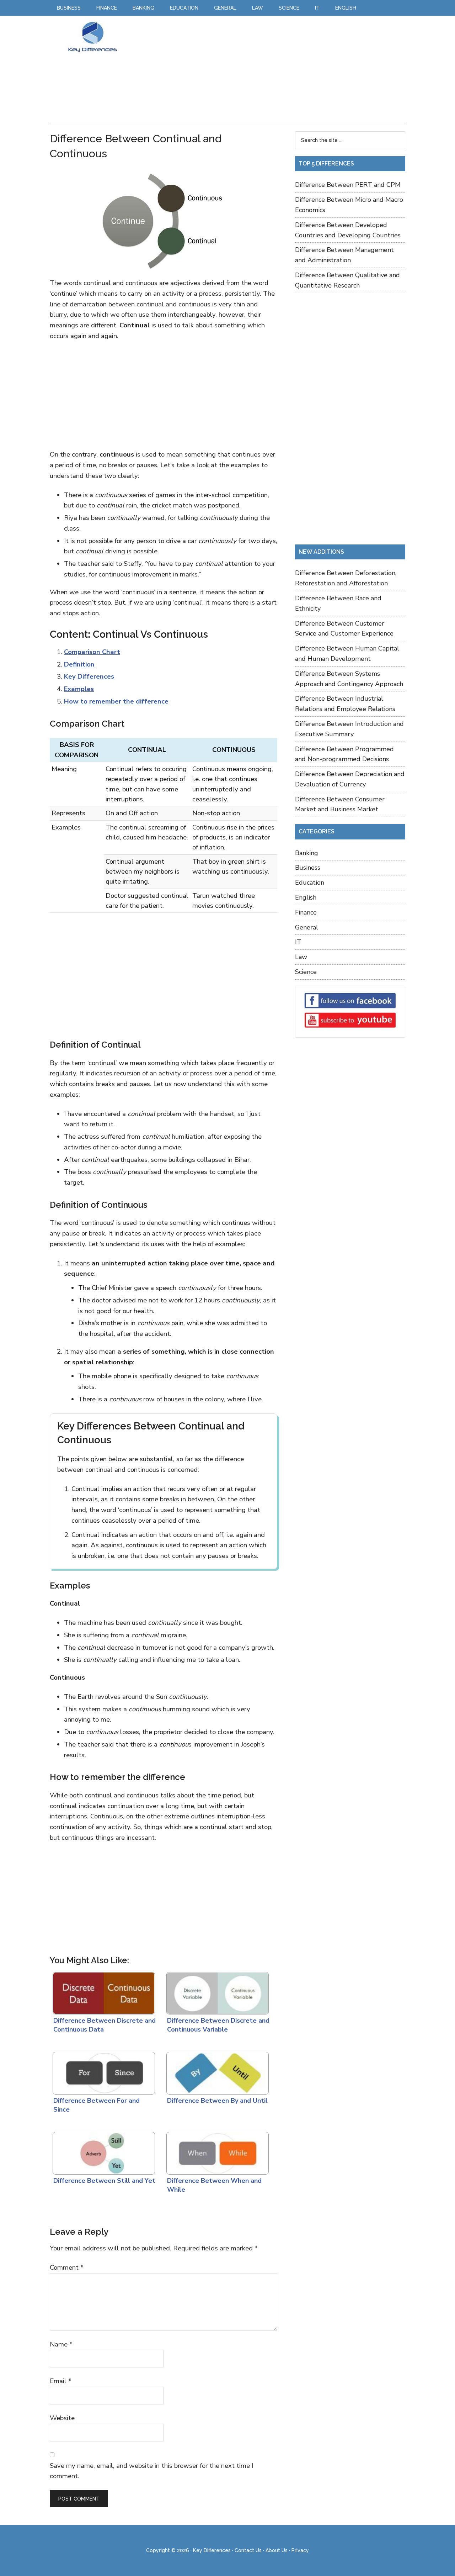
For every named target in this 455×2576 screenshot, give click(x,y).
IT (298, 942)
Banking (307, 853)
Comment (67, 2267)
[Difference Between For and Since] (102, 2071)
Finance (306, 912)
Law (301, 957)
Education (310, 883)
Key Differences (92, 37)
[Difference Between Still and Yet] (102, 2151)
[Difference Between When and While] (216, 2151)
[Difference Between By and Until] (216, 2071)
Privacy (300, 2550)
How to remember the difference (116, 701)
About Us (277, 2550)
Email (61, 2381)
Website (62, 2418)
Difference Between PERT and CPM (348, 185)
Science (306, 972)
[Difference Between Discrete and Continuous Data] (102, 1991)
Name (61, 2344)
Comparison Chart (92, 652)
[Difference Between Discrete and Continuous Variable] (216, 1991)
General (307, 927)
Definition (79, 664)
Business (308, 868)
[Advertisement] (264, 70)
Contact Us (248, 2550)
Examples (79, 689)
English (306, 897)
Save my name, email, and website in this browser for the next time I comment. (152, 2471)
